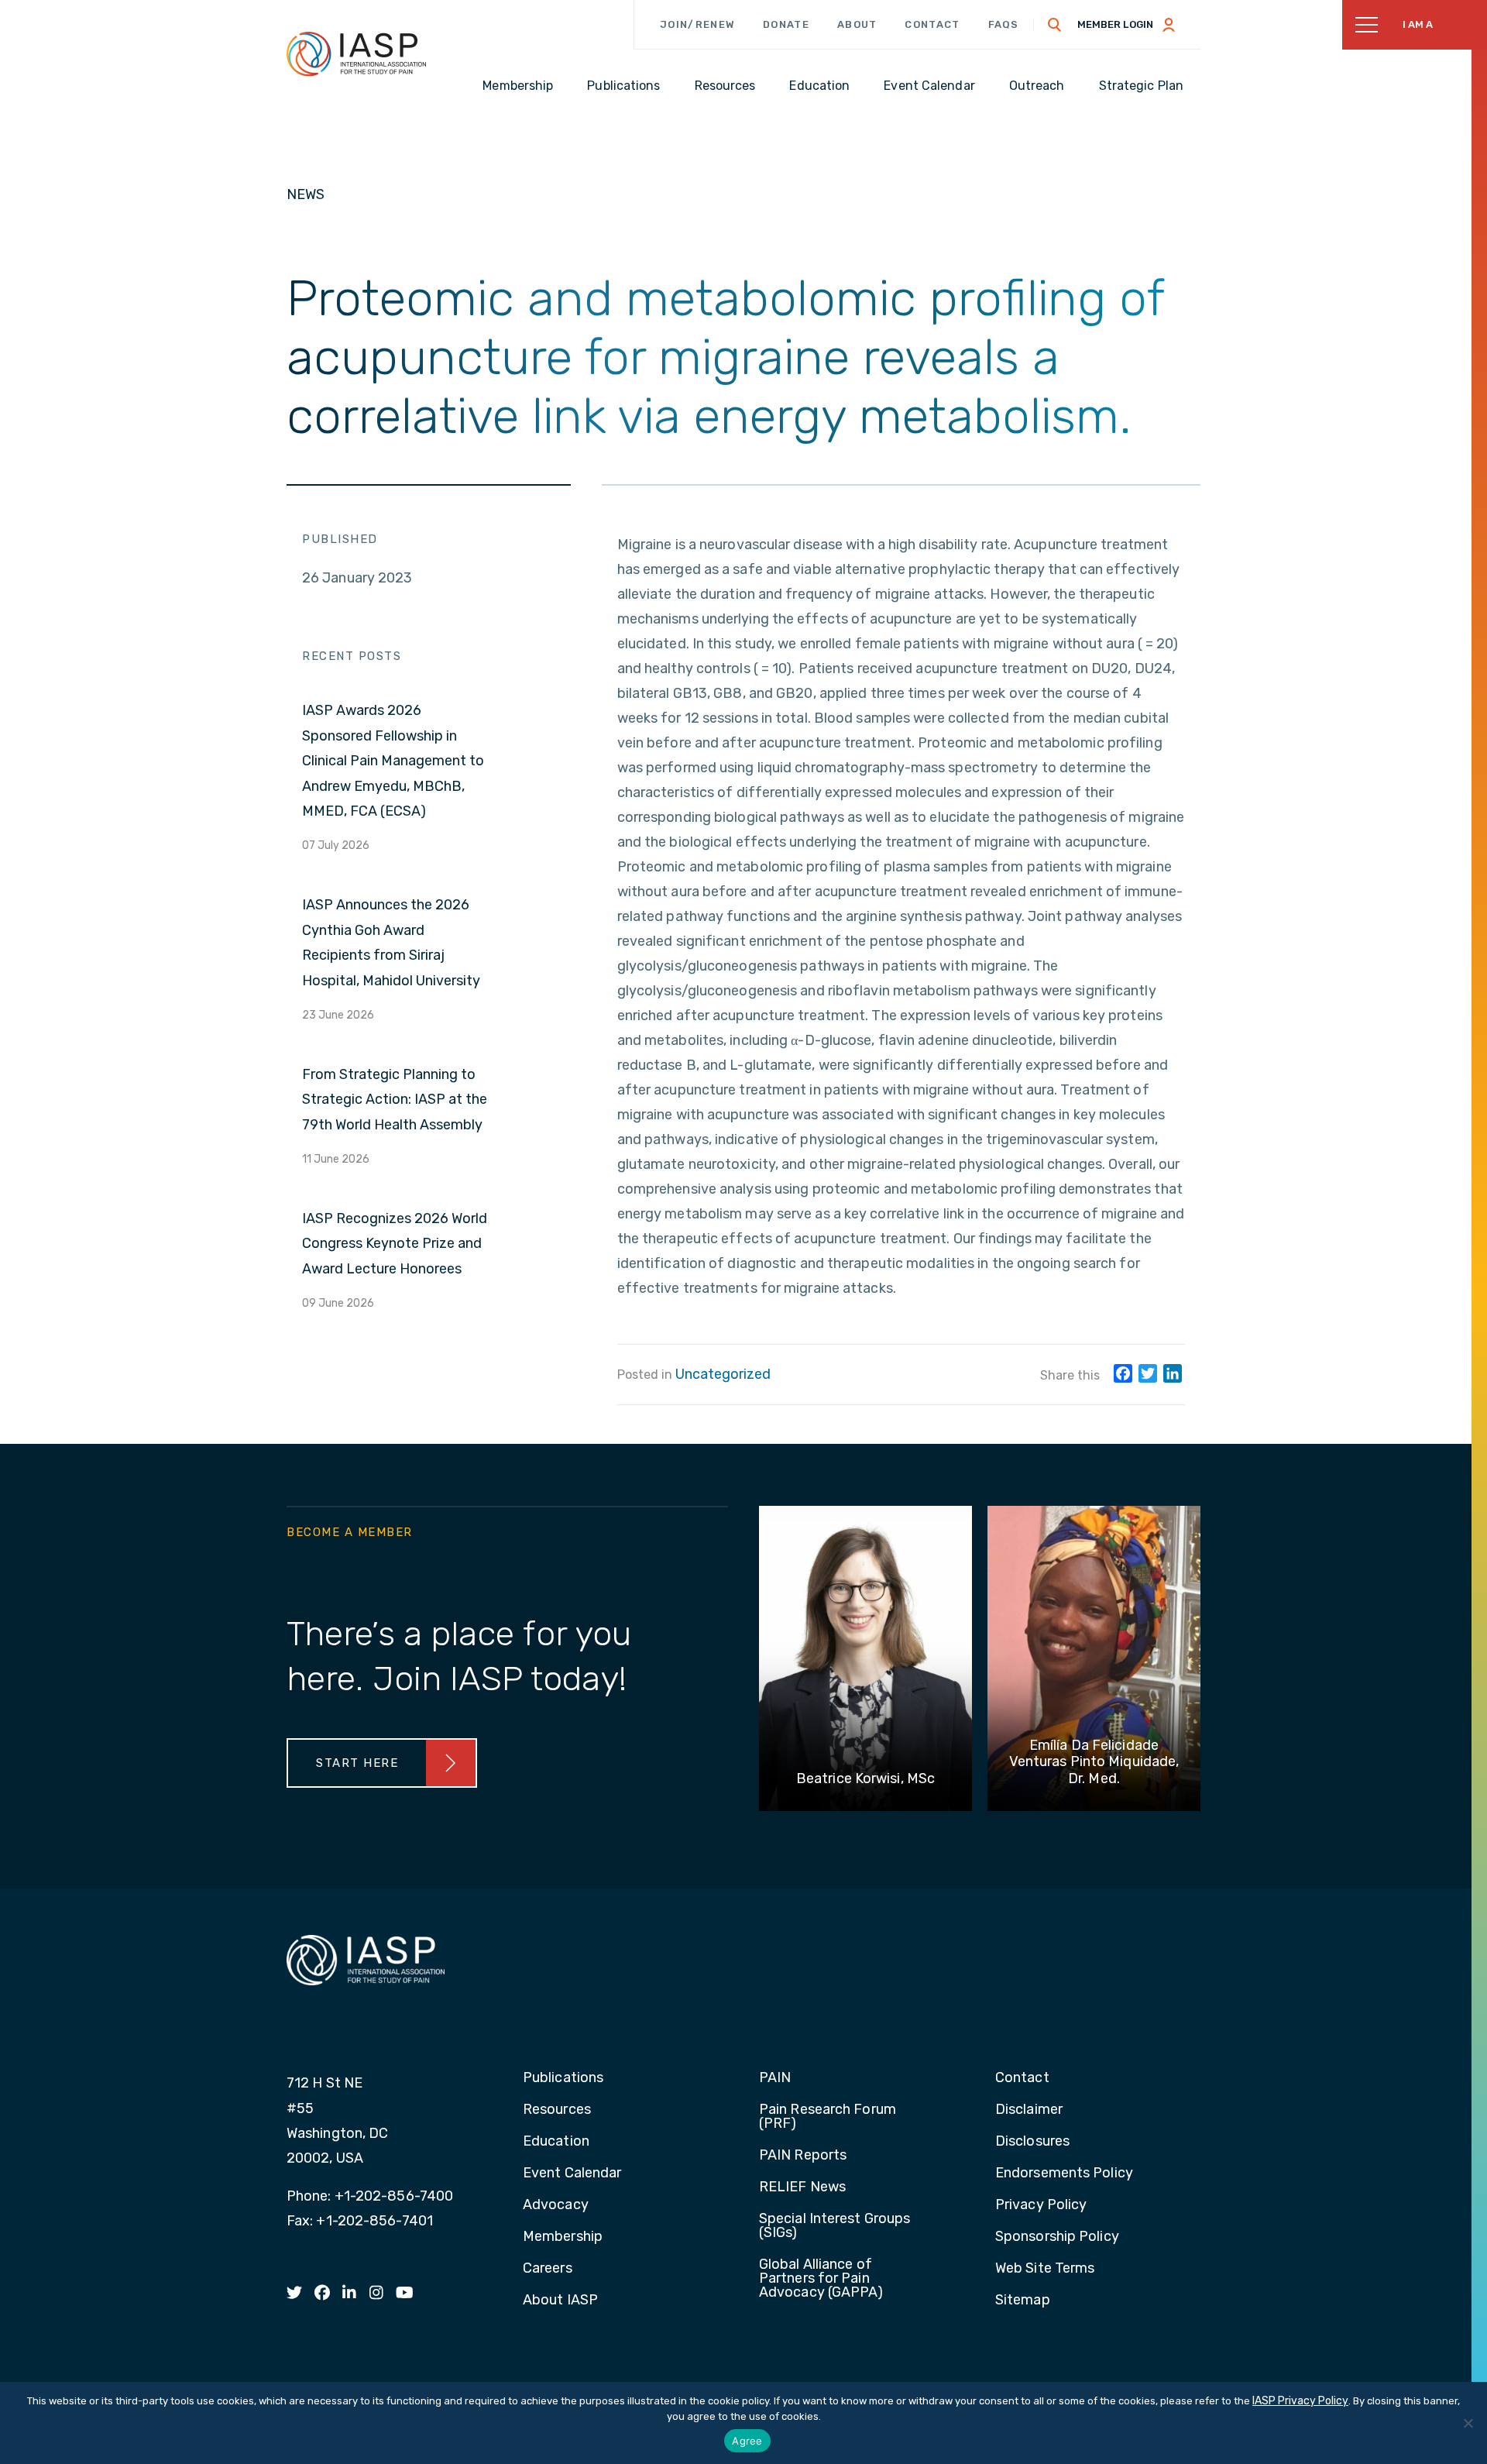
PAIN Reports (803, 2156)
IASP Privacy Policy (1300, 2401)
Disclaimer (1029, 2110)
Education (556, 2142)
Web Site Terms (1045, 2269)
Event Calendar (572, 2174)
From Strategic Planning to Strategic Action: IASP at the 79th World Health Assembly (395, 1100)
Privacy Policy (1041, 2205)
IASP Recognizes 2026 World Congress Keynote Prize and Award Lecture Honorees (395, 1244)
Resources (557, 2110)
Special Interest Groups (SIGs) (835, 2226)
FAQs (1004, 24)
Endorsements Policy (1064, 2174)
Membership (563, 2237)
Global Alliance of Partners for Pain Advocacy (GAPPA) (821, 2279)
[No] (1468, 2423)
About (857, 24)
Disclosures (1032, 2142)
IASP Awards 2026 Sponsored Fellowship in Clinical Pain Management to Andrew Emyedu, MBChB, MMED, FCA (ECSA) (393, 761)
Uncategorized (723, 1374)
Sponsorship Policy (1057, 2237)
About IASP (560, 2301)
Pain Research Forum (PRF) (828, 2117)
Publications (563, 2078)
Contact (932, 24)
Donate (786, 24)
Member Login (1115, 24)
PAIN (775, 2078)
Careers (548, 2269)
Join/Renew (697, 24)
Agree (747, 2441)
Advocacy (556, 2205)
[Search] (1055, 25)
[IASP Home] (356, 53)
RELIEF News (802, 2187)
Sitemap (1023, 2301)
